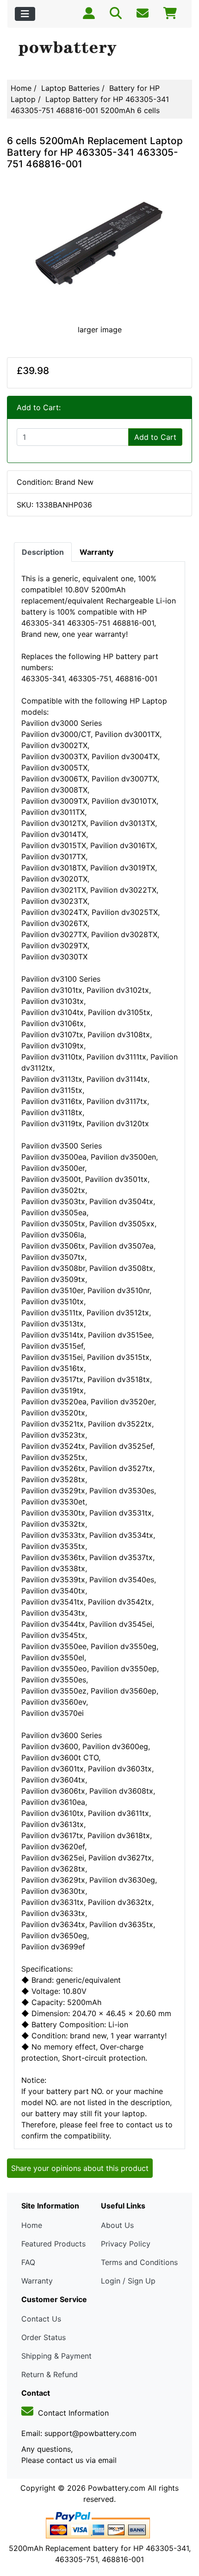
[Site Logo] (99, 49)
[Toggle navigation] (25, 14)
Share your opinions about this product (80, 2168)
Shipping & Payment (56, 2356)
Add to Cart (155, 437)
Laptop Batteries (70, 88)
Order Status (44, 2337)
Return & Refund (50, 2374)
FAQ (28, 2262)
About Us (117, 2225)
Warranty (37, 2281)
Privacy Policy (126, 2244)
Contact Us (41, 2319)
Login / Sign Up (128, 2281)
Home (21, 88)
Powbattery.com (117, 2488)
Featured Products (53, 2244)
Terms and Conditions (139, 2262)
